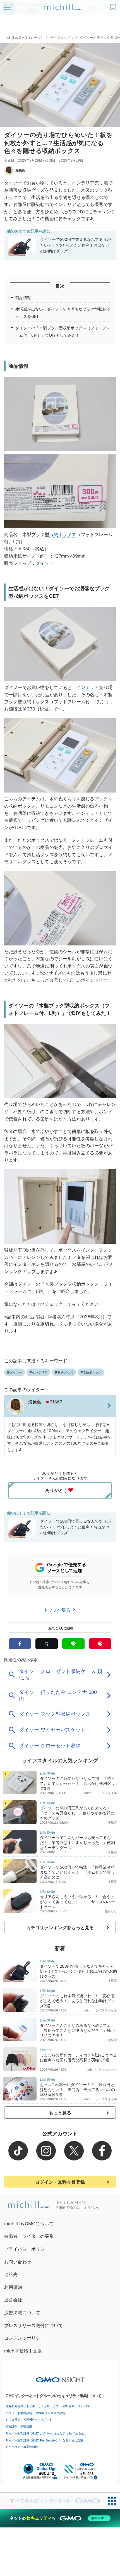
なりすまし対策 (73, 2440)
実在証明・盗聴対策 (19, 2426)
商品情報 (23, 298)
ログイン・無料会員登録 (60, 2182)
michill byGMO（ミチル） (24, 38)
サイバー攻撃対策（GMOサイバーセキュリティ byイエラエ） (46, 2433)
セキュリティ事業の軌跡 (22, 2447)
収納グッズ (65, 1372)
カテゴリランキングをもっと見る (60, 1927)
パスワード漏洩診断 (19, 2413)
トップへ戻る (58, 1610)
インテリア (88, 687)
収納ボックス (63, 534)
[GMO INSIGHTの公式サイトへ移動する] (60, 2377)
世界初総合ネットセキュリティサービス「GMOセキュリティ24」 (49, 2406)
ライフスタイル (62, 38)
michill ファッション (102, 2070)
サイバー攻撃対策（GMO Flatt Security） (32, 2440)
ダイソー (45, 563)
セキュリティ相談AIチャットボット (29, 2419)
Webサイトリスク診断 (51, 2413)
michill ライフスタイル (101, 1793)
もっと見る (60, 2113)
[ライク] (114, 5)
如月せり (111, 1911)
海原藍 (20, 170)
